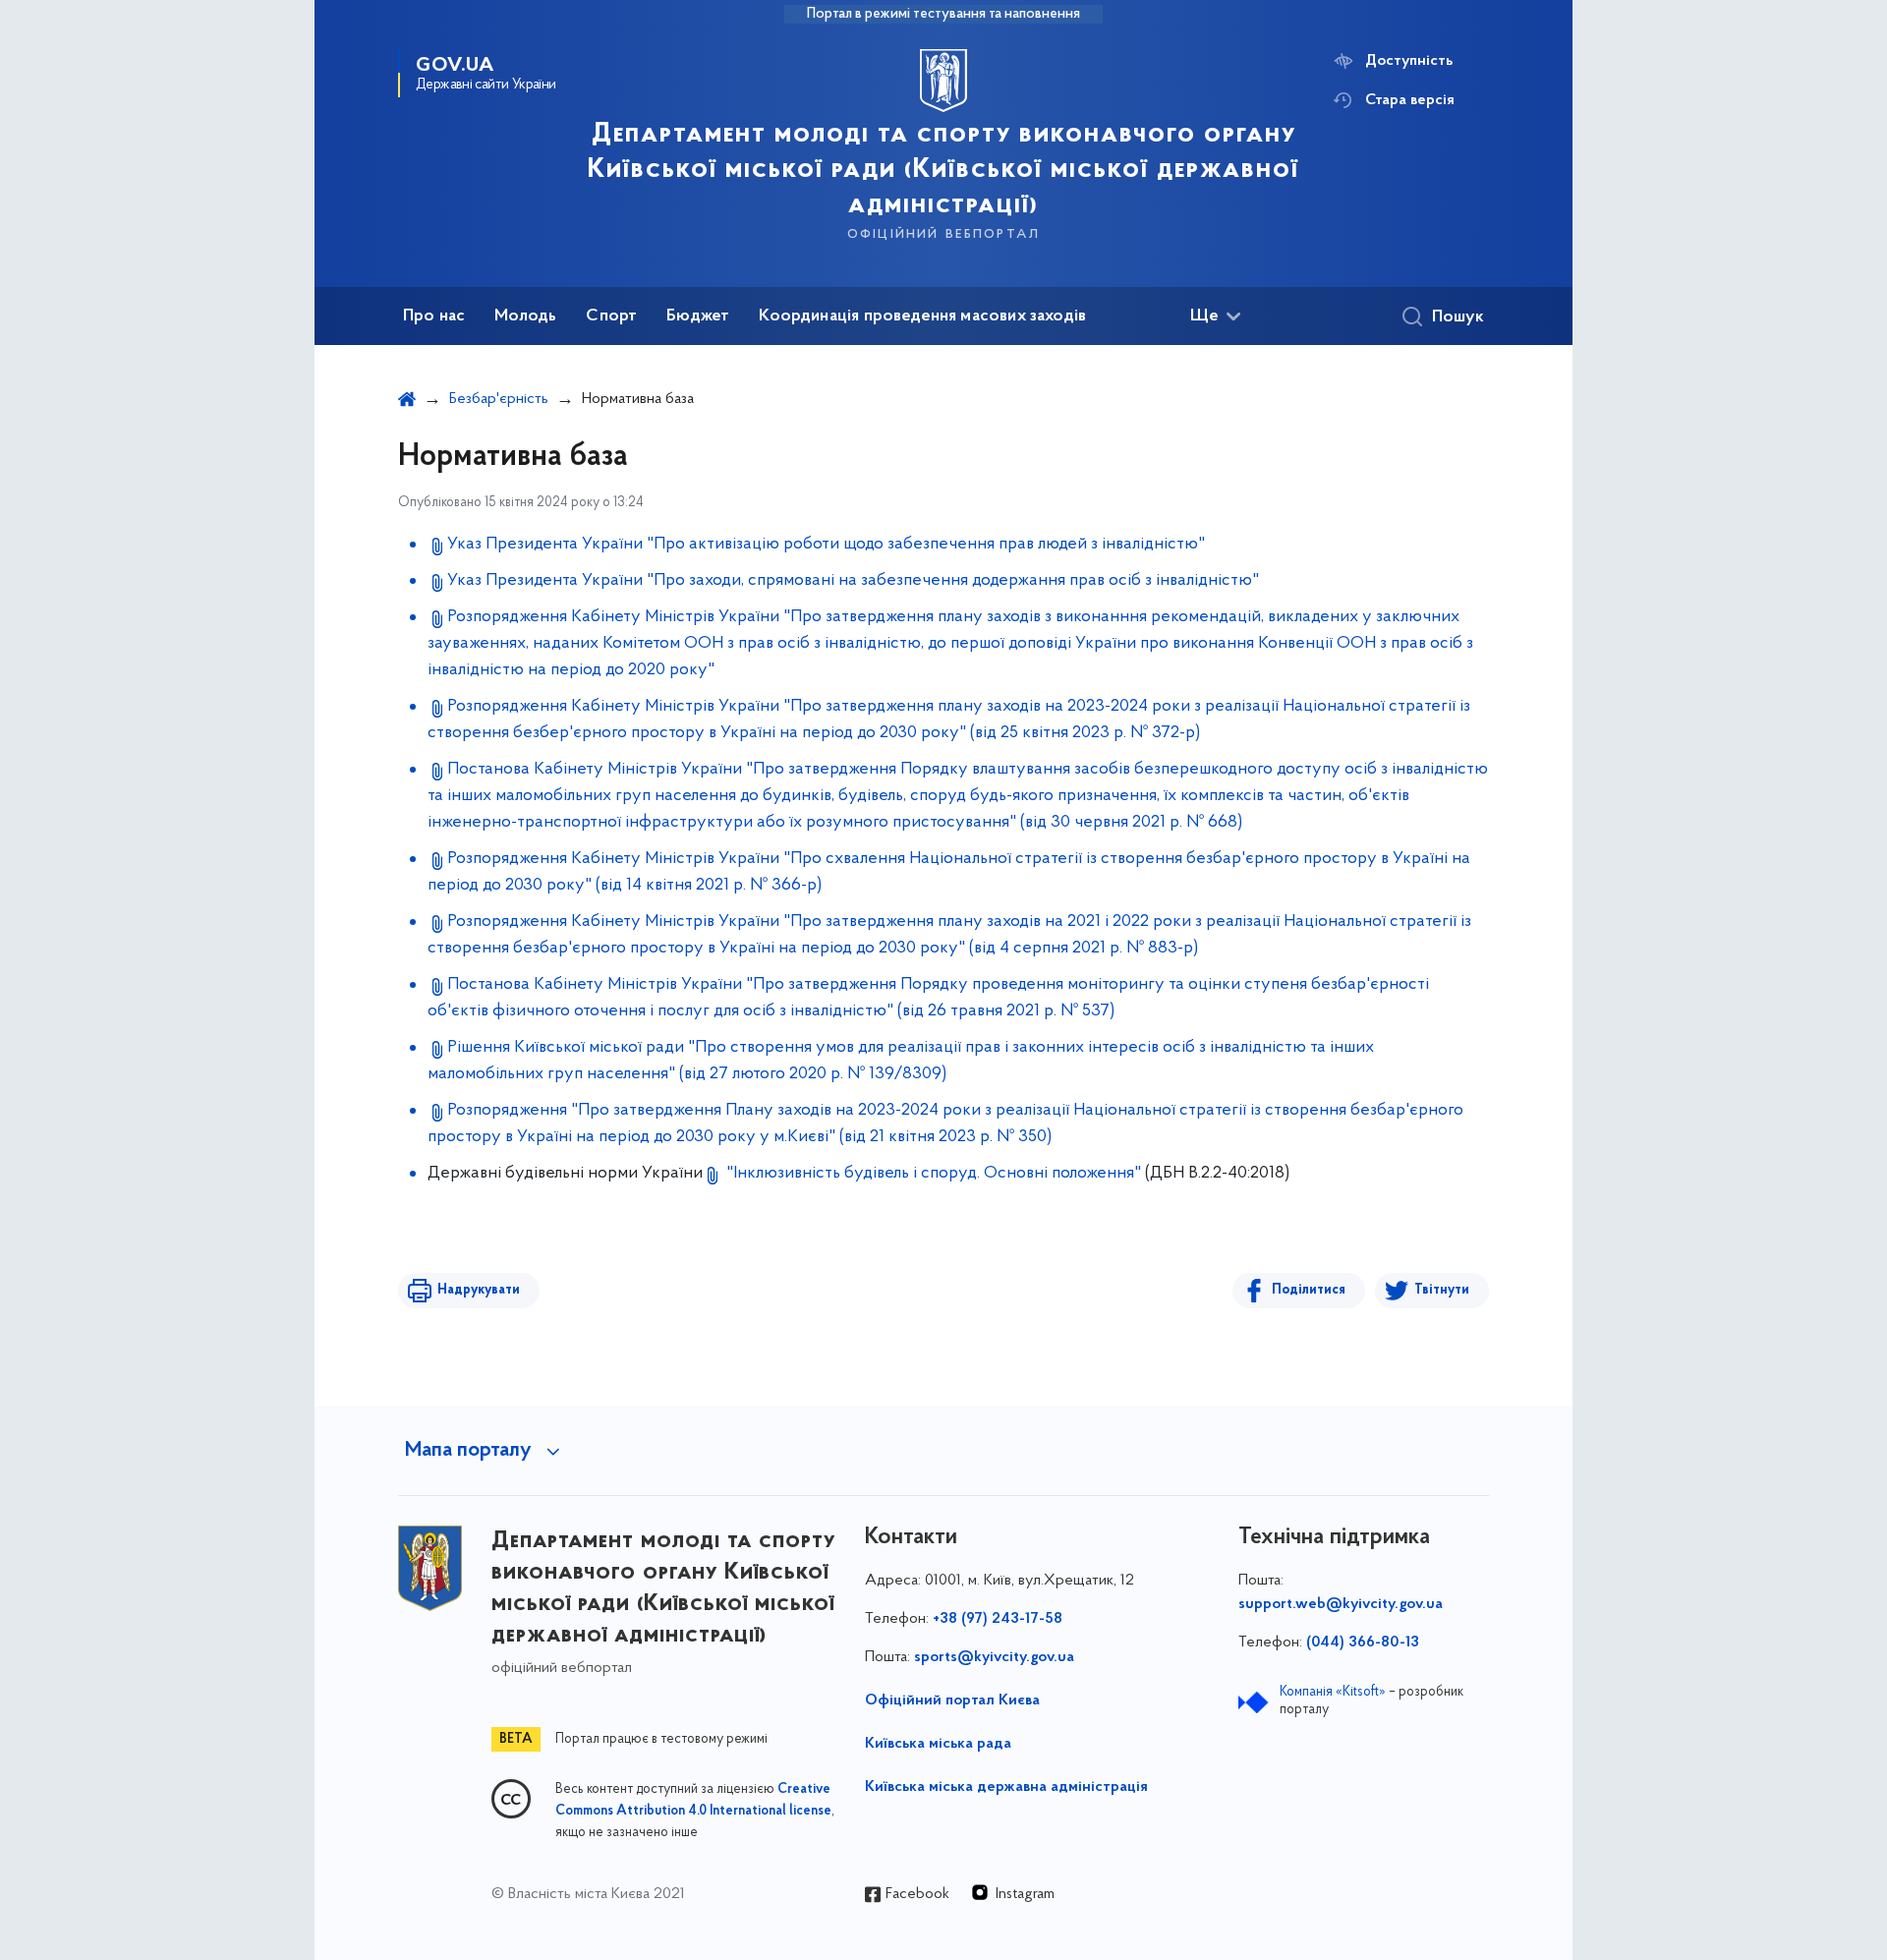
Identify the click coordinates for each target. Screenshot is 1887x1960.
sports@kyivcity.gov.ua (994, 1657)
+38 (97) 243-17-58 (998, 1619)
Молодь (525, 317)
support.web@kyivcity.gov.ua (1341, 1604)
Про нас (434, 317)
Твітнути (1442, 1290)
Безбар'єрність (499, 399)
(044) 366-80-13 (1363, 1643)
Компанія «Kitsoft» (1333, 1692)
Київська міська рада (938, 1744)
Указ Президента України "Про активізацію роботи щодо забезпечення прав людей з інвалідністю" (826, 545)
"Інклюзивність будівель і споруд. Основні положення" (934, 1174)
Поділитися (1309, 1290)
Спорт (611, 317)
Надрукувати (479, 1290)
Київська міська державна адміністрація (1006, 1787)
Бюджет (698, 317)
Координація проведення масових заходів (922, 317)
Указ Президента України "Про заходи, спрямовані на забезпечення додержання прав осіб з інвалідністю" (853, 581)
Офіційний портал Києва (952, 1701)
